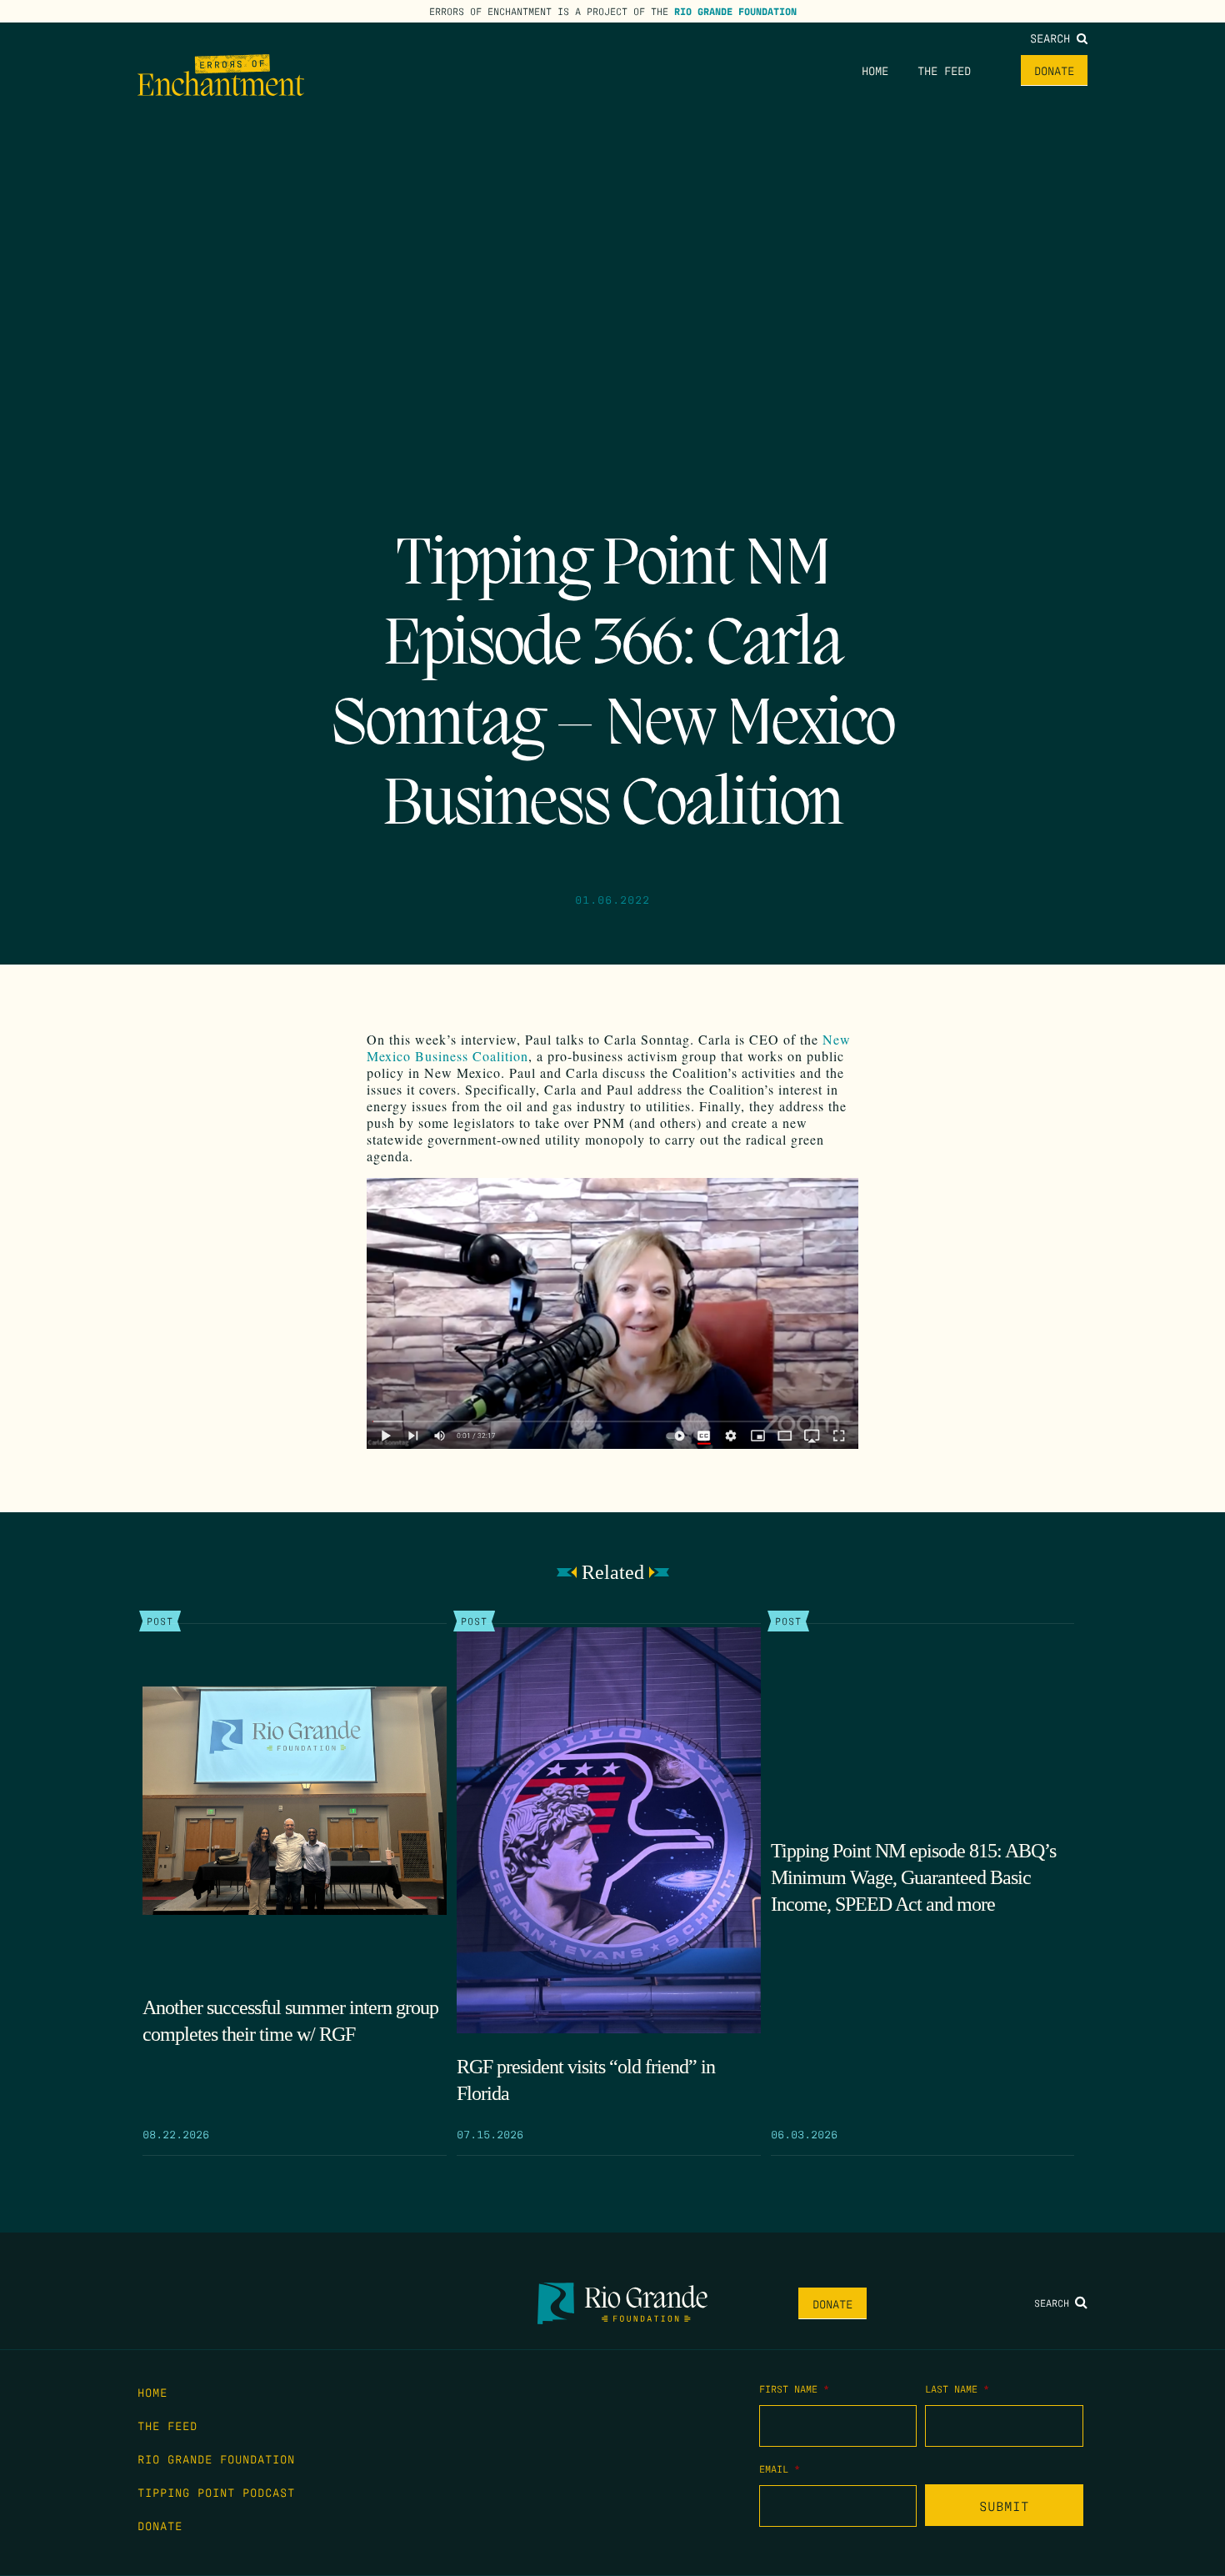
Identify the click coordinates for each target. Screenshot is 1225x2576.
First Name (794, 2388)
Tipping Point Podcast (216, 2492)
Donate (1054, 70)
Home (875, 70)
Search (1053, 38)
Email (780, 2468)
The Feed (944, 70)
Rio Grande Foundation (735, 11)
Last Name (957, 2388)
